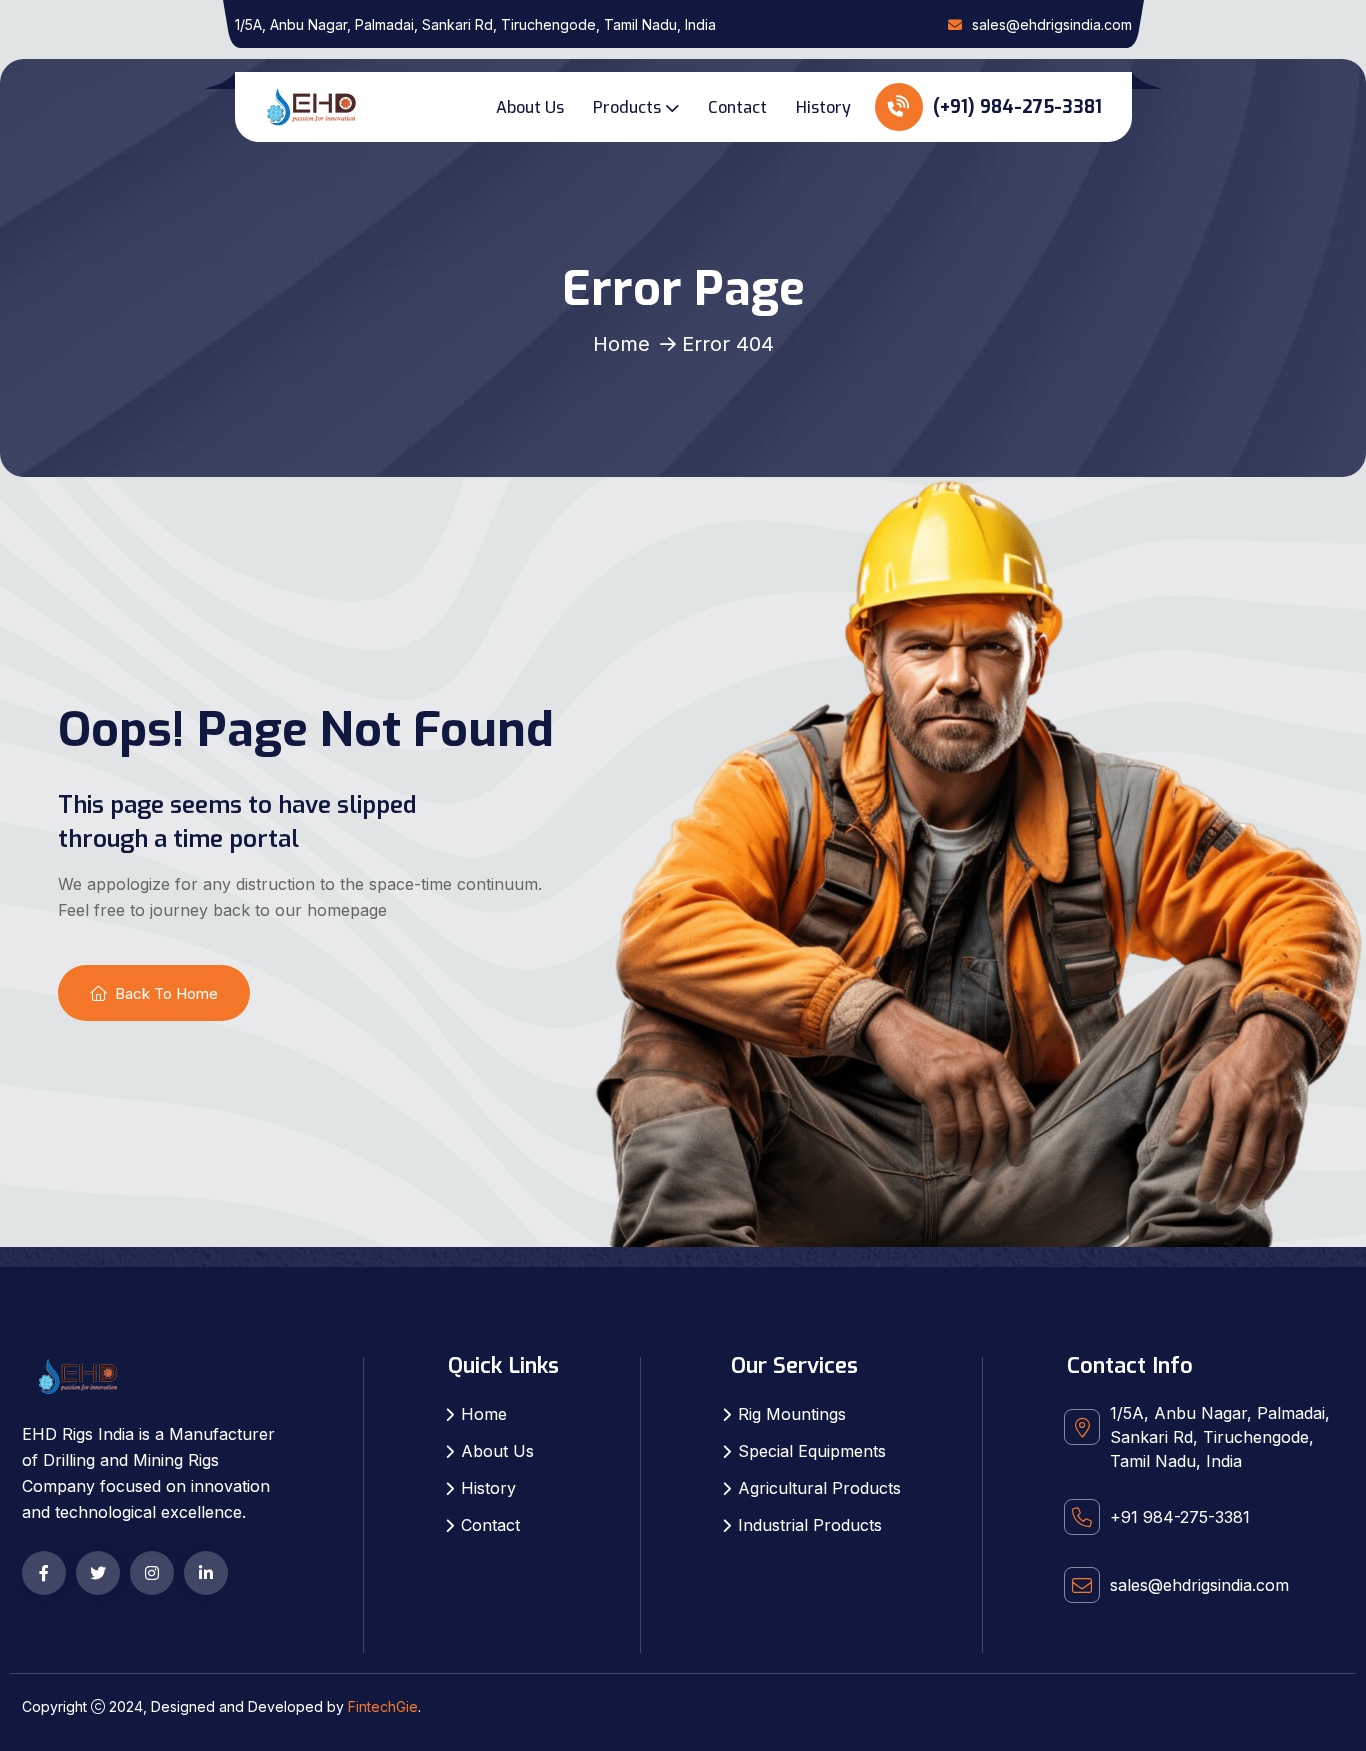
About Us (530, 107)
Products (627, 107)
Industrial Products (810, 1525)
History (823, 107)
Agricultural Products (819, 1488)
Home (621, 344)
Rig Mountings (792, 1414)
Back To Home (166, 993)
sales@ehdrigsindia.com (1052, 24)
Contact (737, 107)
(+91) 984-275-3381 (1015, 107)
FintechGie (383, 1706)
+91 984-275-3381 (1180, 1517)
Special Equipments (812, 1451)
